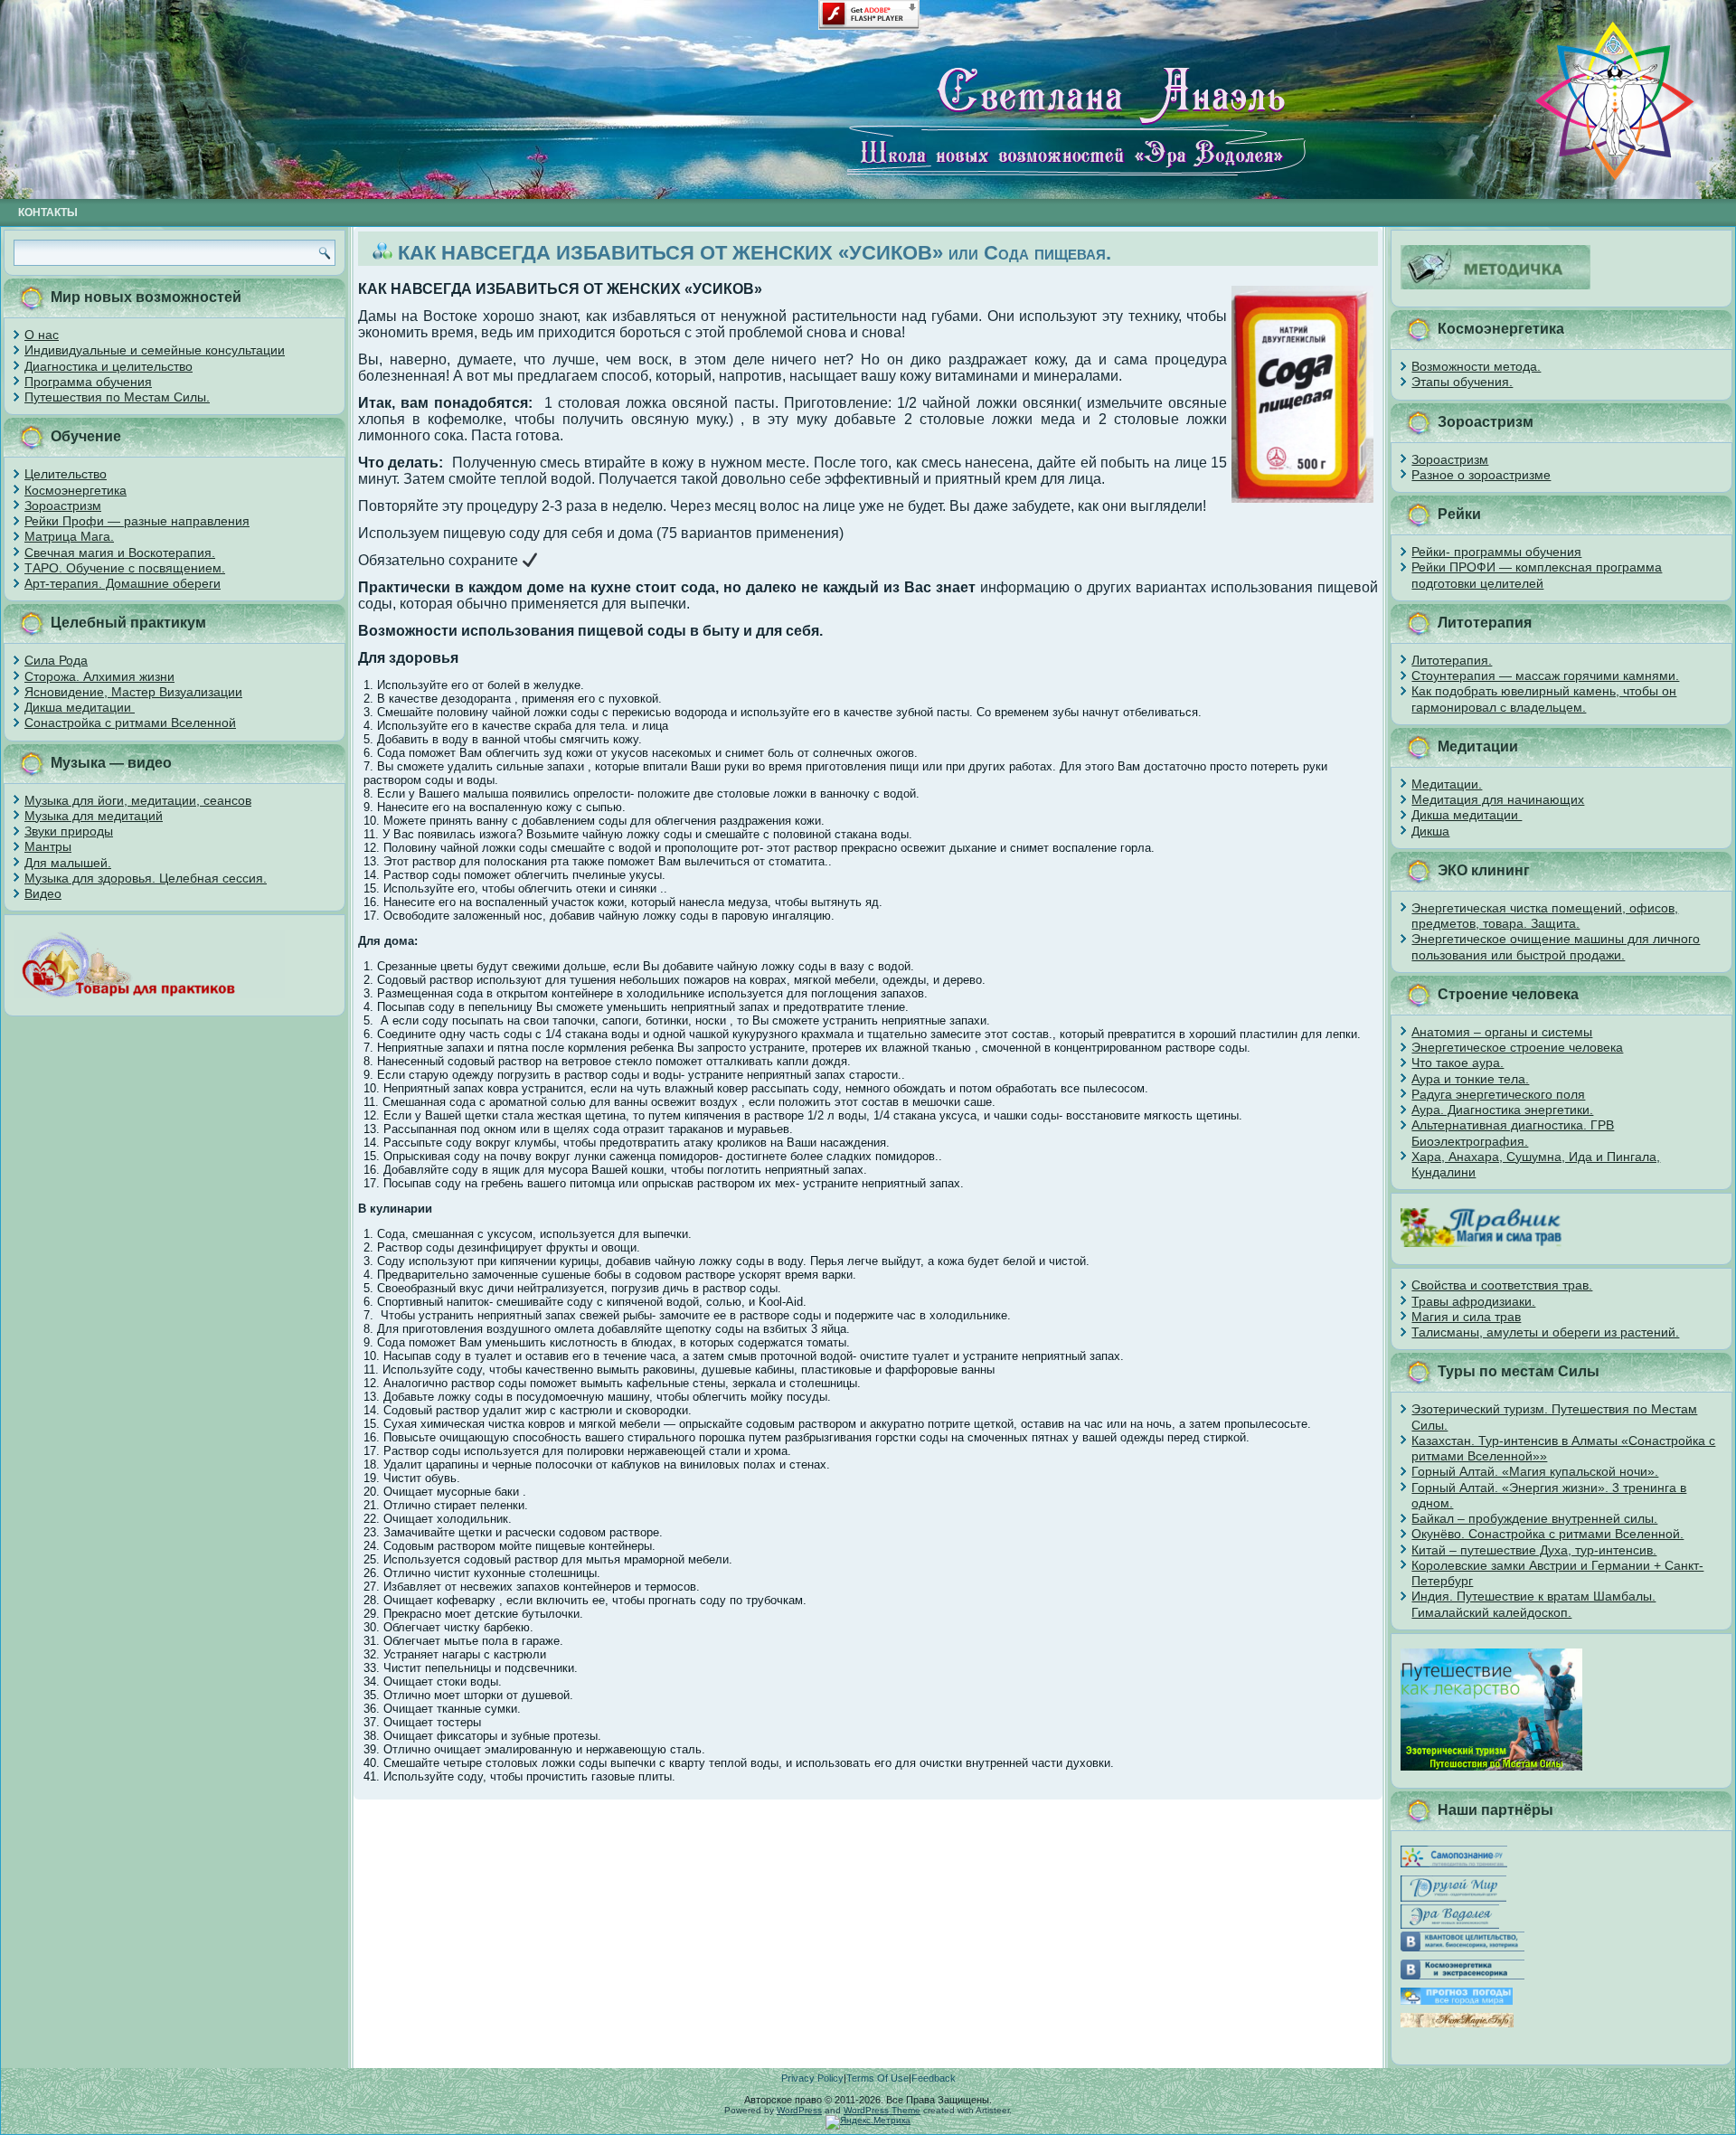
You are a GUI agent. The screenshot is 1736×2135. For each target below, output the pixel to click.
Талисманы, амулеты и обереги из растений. (1545, 1332)
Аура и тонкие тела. (1470, 1079)
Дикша (1430, 831)
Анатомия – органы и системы (1502, 1032)
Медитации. (1447, 784)
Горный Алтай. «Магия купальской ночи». (1535, 1471)
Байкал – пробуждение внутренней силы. (1534, 1518)
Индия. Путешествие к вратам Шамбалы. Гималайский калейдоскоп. (1533, 1604)
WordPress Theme (882, 2110)
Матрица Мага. (69, 536)
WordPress (799, 2110)
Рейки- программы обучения (1496, 552)
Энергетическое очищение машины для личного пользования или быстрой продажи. (1556, 946)
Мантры (48, 846)
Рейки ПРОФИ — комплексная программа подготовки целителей (1537, 575)
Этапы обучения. (1462, 382)
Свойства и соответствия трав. (1502, 1285)
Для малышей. (68, 863)
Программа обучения (88, 382)
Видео (43, 893)
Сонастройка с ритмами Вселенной (130, 723)
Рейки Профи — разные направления (137, 521)
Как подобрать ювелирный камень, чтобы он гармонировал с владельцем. (1544, 699)
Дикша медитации (80, 707)
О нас (42, 335)
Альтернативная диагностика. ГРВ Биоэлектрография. (1513, 1133)
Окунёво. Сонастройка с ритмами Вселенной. (1547, 1534)
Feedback (934, 2078)
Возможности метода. (1476, 366)
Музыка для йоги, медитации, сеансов (138, 800)
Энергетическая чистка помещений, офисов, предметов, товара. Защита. (1545, 916)
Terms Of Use (877, 2078)
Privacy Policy (812, 2078)
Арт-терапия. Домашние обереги (123, 583)
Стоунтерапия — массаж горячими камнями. (1545, 675)
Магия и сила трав (1466, 1317)
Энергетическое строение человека (1517, 1047)
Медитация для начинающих (1498, 799)
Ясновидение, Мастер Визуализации (133, 692)
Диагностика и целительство (108, 366)
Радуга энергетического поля (1498, 1094)
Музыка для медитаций (94, 816)
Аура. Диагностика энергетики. (1502, 1110)
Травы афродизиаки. (1473, 1301)
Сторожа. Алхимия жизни (99, 676)
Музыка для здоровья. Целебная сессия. (146, 878)
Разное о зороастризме (1481, 475)
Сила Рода (56, 660)
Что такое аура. (1458, 1063)
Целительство (66, 474)
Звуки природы (69, 831)
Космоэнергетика (75, 490)
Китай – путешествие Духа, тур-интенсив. (1534, 1550)
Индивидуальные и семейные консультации (155, 350)
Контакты (48, 213)
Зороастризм (63, 505)
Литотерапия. (1452, 660)
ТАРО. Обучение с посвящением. (125, 568)
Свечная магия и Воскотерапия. (120, 553)
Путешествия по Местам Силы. (117, 397)
